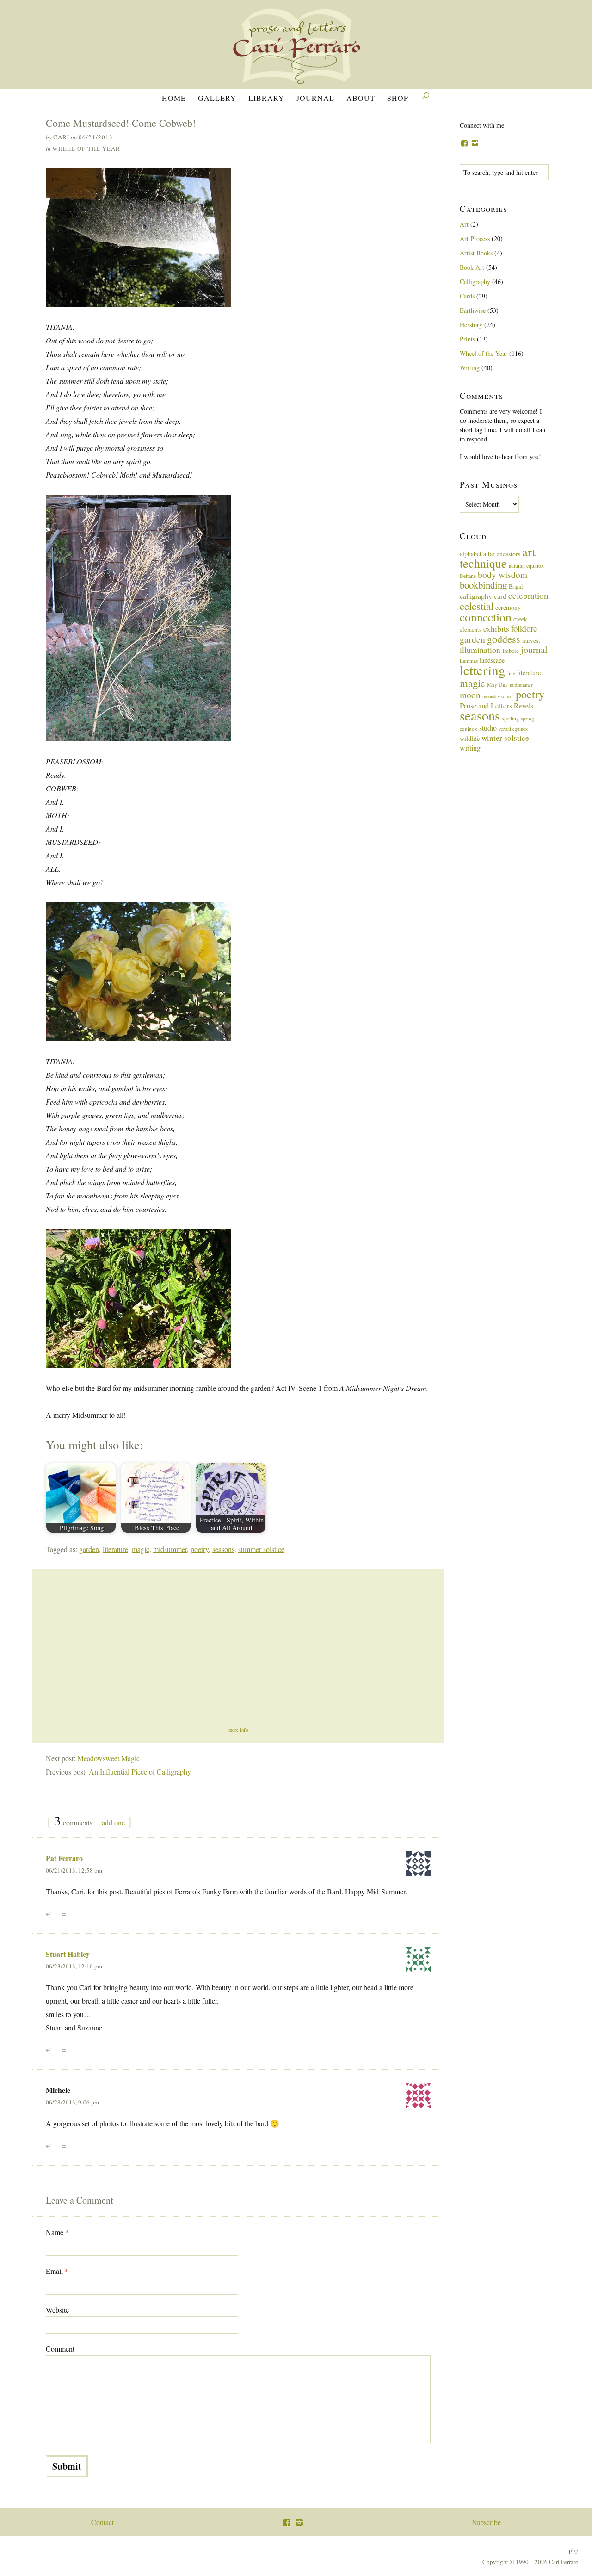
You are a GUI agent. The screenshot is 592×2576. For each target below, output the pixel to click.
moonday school (498, 696)
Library (266, 98)
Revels (524, 705)
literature (115, 1549)
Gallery (217, 98)
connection (486, 617)
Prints (467, 339)
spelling (510, 718)
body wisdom (503, 574)
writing (470, 748)
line (511, 673)
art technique (498, 557)
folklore (524, 628)
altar (489, 554)
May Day (497, 684)
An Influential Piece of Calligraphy (140, 1772)
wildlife (470, 738)
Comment (60, 2349)
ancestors (509, 554)
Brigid (516, 586)
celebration (528, 595)
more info (238, 1730)
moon (470, 695)
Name (57, 2232)
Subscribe (487, 2522)
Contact (102, 2522)
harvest (531, 640)
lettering (483, 670)
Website (57, 2310)
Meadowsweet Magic (108, 1758)
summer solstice (261, 1549)
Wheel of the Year (86, 149)
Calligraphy (475, 282)
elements (471, 630)
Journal (315, 98)
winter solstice (505, 738)
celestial (477, 606)
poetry (200, 1549)
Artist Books (476, 253)
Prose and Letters (486, 705)
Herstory (471, 325)
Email (57, 2271)
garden (89, 1549)
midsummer (170, 1549)
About (361, 98)
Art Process (475, 239)
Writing (470, 368)
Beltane (468, 576)
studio (488, 728)
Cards (467, 296)
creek (520, 619)
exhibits (496, 628)
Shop (398, 98)
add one (113, 1822)
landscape (492, 660)
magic (141, 1549)
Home (174, 98)
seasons (223, 1549)
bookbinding (483, 585)
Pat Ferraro (64, 1858)
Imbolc (511, 651)
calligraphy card (483, 596)
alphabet (471, 554)
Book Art (472, 267)
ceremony (508, 607)
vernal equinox (513, 729)
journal (534, 649)
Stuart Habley (68, 1954)
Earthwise (473, 310)
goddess (504, 639)
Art (464, 224)
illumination (480, 650)
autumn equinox (526, 565)
